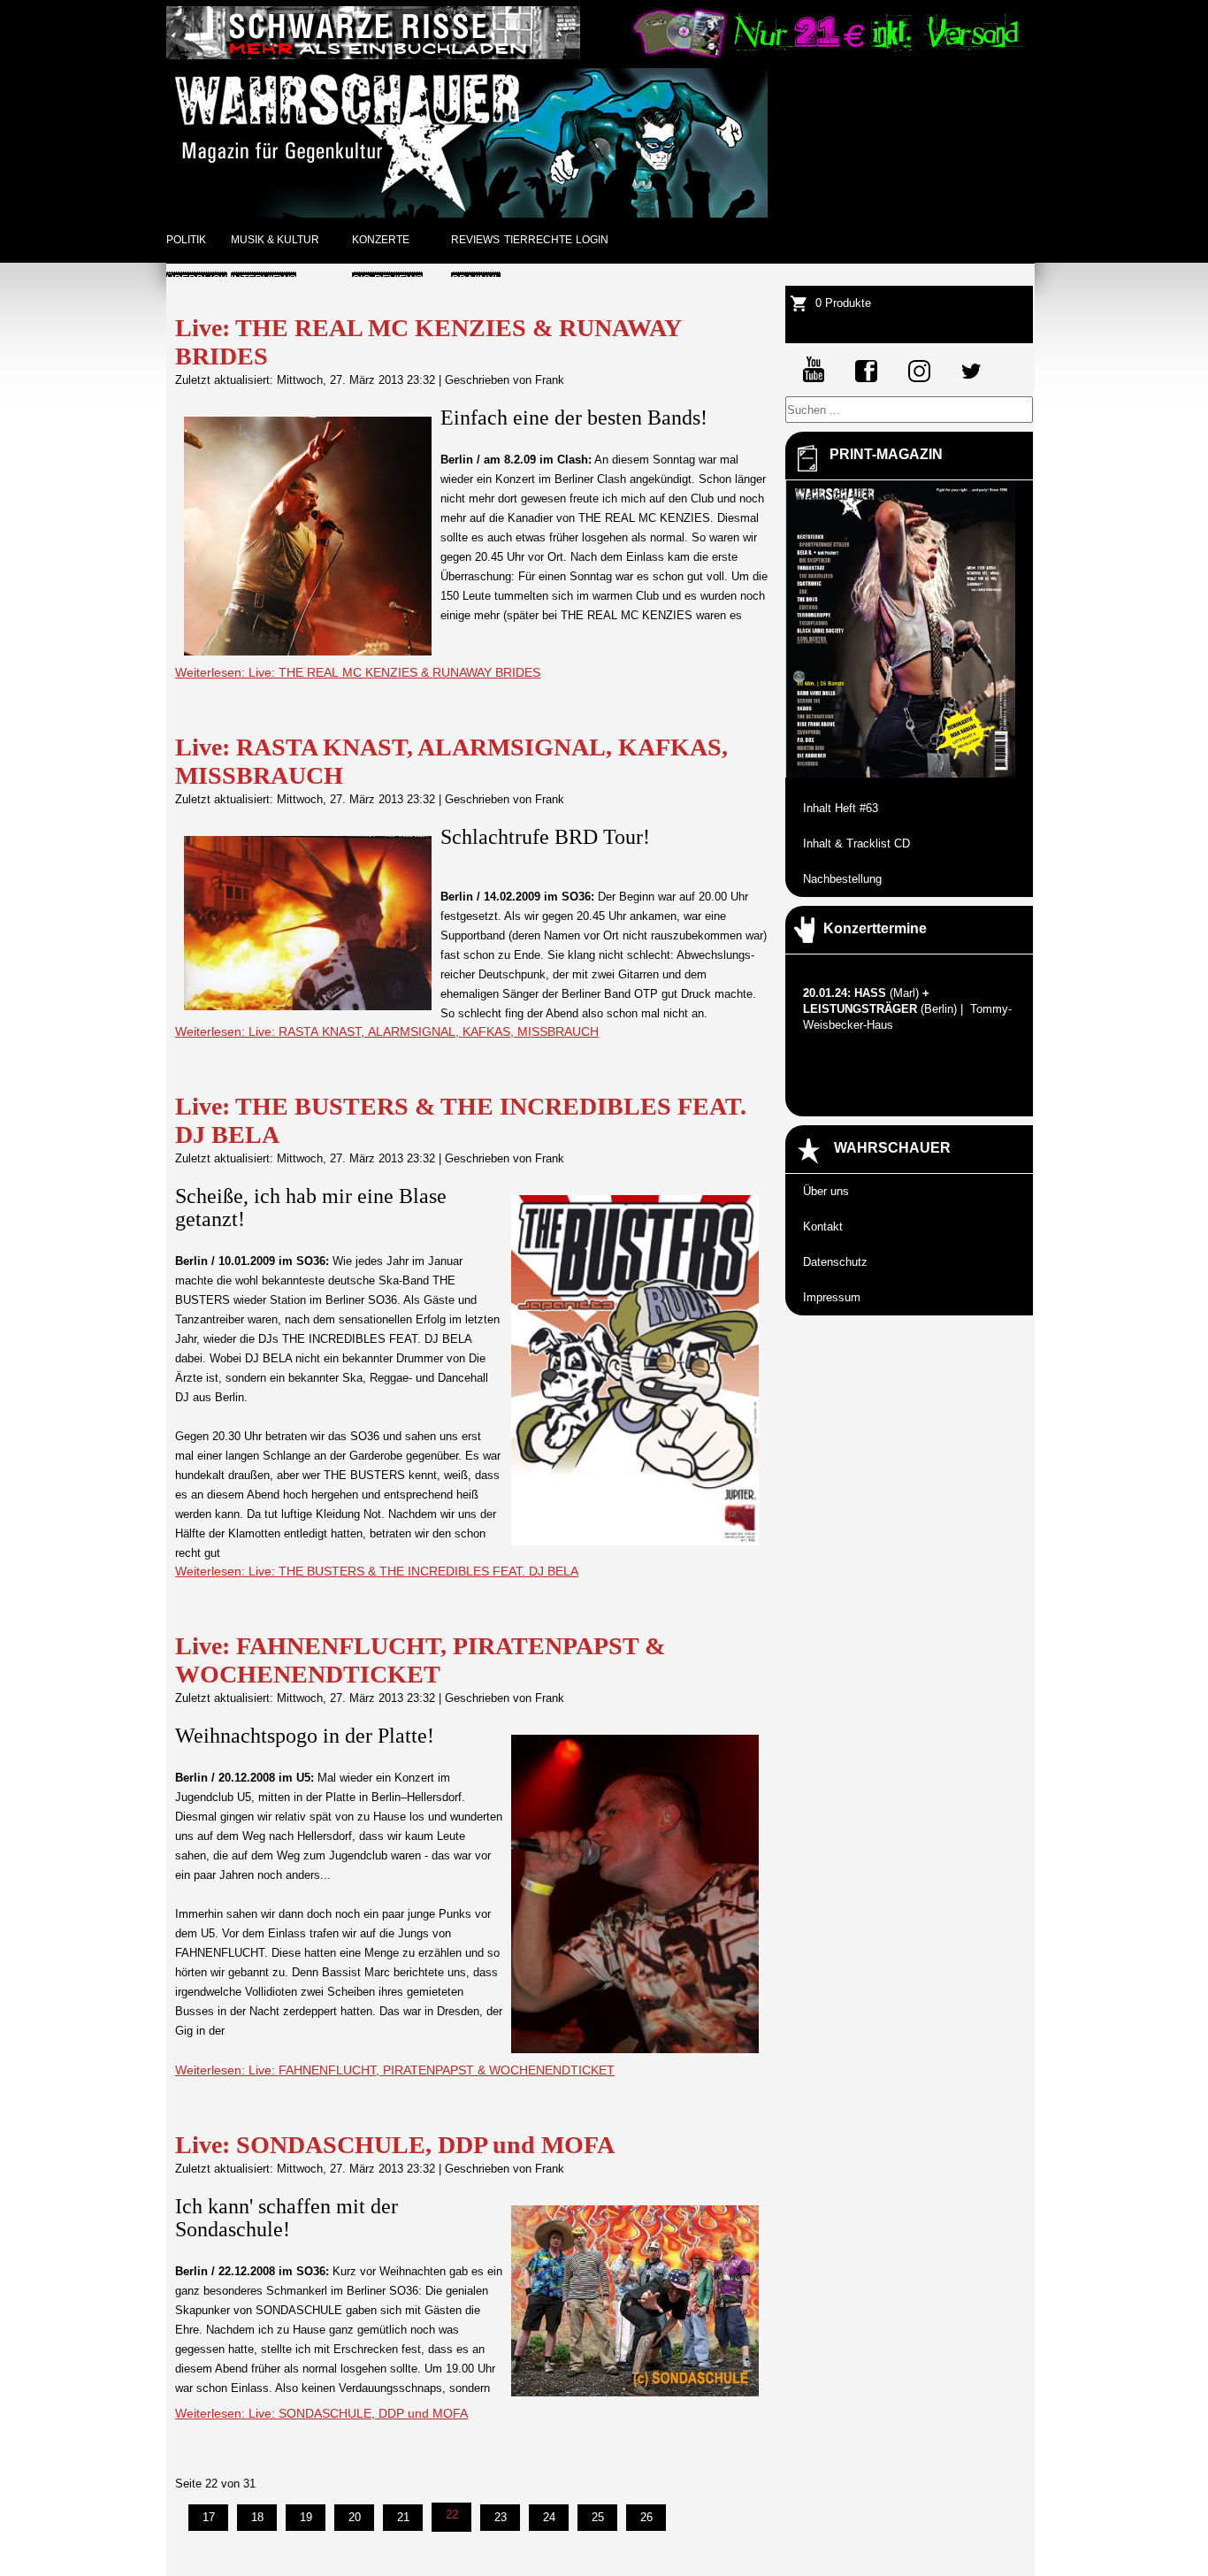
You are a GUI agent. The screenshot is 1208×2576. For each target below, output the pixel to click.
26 (646, 2517)
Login (592, 240)
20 (355, 2517)
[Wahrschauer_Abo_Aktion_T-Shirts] (826, 55)
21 (403, 2517)
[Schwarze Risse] (373, 55)
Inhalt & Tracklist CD (856, 843)
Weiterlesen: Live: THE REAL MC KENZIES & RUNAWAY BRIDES (358, 672)
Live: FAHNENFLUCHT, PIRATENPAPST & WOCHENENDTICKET (420, 1660)
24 (549, 2517)
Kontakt (823, 1227)
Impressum (832, 1297)
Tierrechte (538, 240)
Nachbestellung (842, 879)
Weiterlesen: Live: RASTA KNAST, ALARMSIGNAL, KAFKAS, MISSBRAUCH (387, 1031)
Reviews (475, 240)
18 (257, 2517)
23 (501, 2517)
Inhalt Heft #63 (841, 808)
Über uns (826, 1191)
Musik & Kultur (275, 240)
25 (598, 2517)
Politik (186, 240)
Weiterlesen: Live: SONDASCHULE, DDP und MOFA (321, 2413)
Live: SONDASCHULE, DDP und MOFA (395, 2145)
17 (209, 2517)
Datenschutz (835, 1262)
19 (306, 2517)
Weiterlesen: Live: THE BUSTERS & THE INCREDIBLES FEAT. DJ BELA (377, 1571)
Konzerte (381, 240)
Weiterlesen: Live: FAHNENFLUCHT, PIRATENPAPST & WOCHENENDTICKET (395, 2070)
